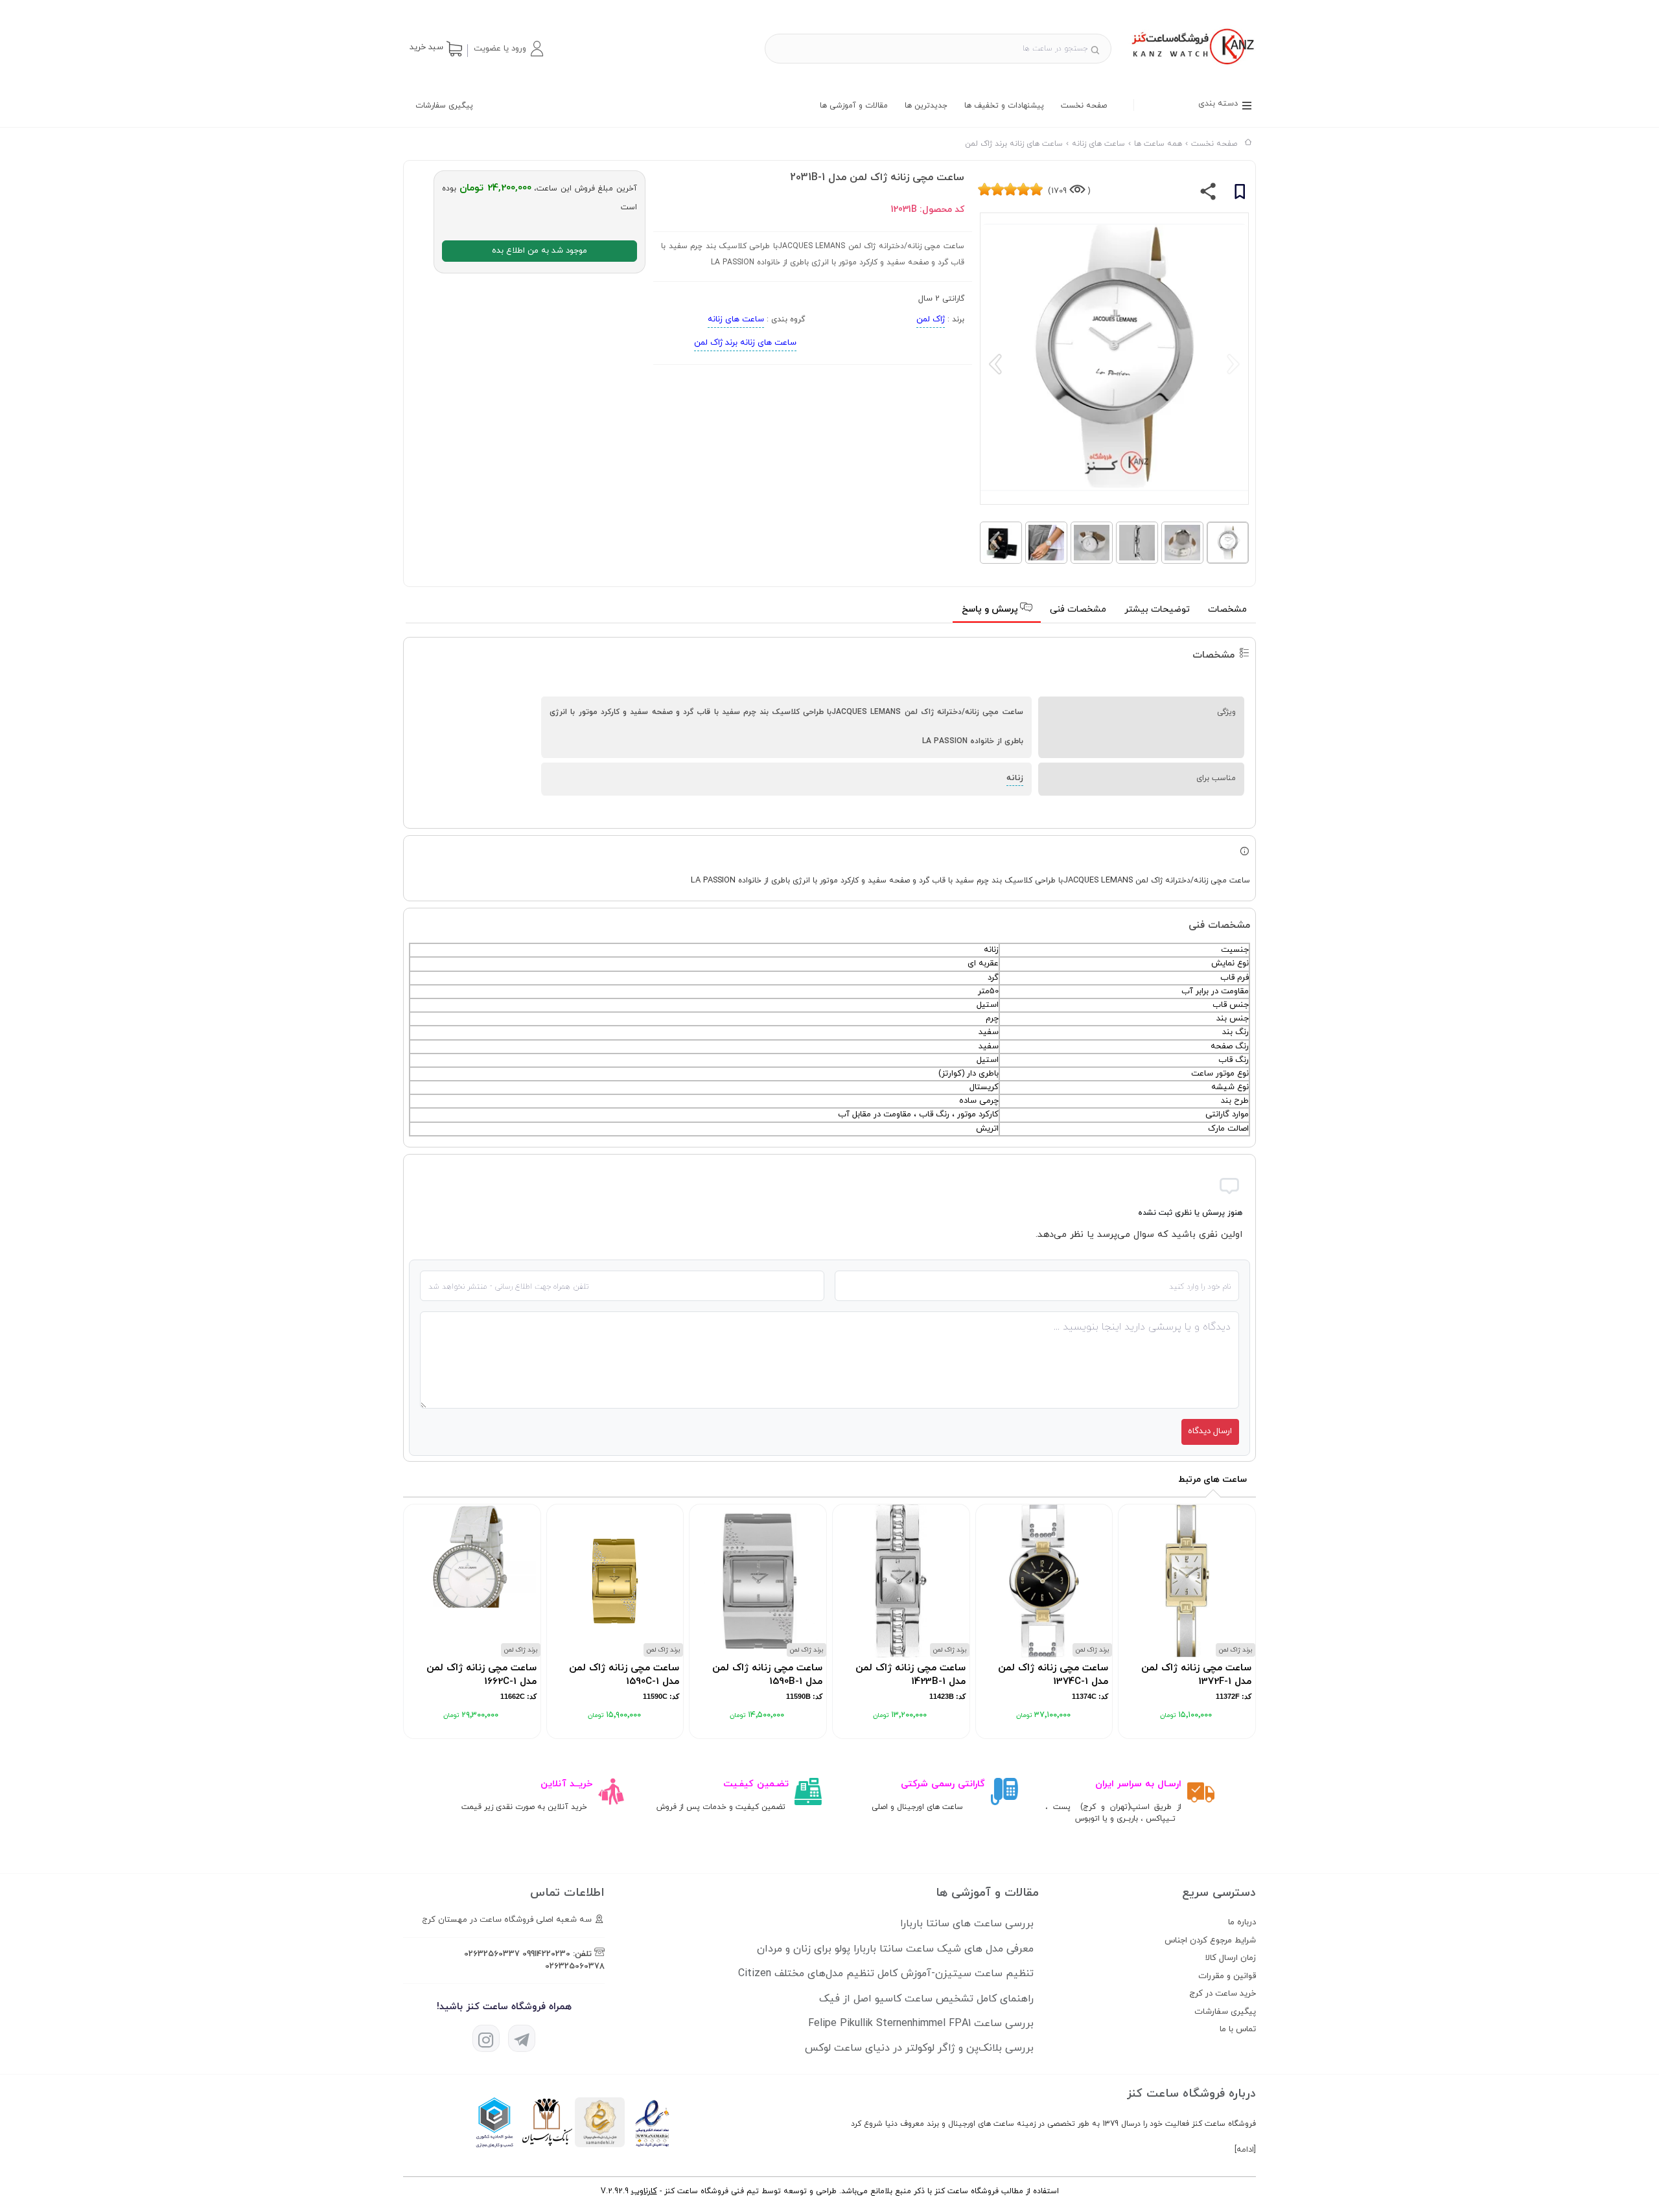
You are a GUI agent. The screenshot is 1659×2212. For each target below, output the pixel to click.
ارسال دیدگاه (1210, 1431)
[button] (508, 49)
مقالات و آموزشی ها (854, 106)
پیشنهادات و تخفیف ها (1004, 106)
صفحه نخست (1084, 106)
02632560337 (492, 1954)
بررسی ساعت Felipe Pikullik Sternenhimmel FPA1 (921, 2023)
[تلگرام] (522, 2038)
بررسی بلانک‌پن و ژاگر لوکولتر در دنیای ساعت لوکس (919, 2048)
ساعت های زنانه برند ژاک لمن (745, 343)
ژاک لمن (931, 319)
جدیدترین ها (926, 106)
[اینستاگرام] (486, 2038)
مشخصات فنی (1078, 609)
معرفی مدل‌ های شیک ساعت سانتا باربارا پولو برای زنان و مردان (895, 1949)
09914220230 (546, 1954)
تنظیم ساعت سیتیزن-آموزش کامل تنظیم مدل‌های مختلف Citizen (886, 1974)
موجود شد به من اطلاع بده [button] (539, 251)
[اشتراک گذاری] (1208, 194)
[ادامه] (1245, 2150)
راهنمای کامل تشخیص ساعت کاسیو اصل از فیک (926, 1999)
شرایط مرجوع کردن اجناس (1210, 1941)
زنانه (1015, 778)
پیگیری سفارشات (444, 106)
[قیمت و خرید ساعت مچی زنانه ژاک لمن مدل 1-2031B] (1191, 66)
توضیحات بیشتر (1157, 609)
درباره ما (1242, 1922)
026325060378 (575, 1966)
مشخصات (1227, 609)
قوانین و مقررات (1227, 1976)
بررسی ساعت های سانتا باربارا (967, 1924)
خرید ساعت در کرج (1223, 1994)
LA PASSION (713, 881)
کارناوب (644, 2191)
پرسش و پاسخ (991, 609)
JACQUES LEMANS (1098, 881)
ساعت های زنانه (736, 319)
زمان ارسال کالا (1231, 1958)
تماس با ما (1238, 2029)
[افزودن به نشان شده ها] (1240, 194)
